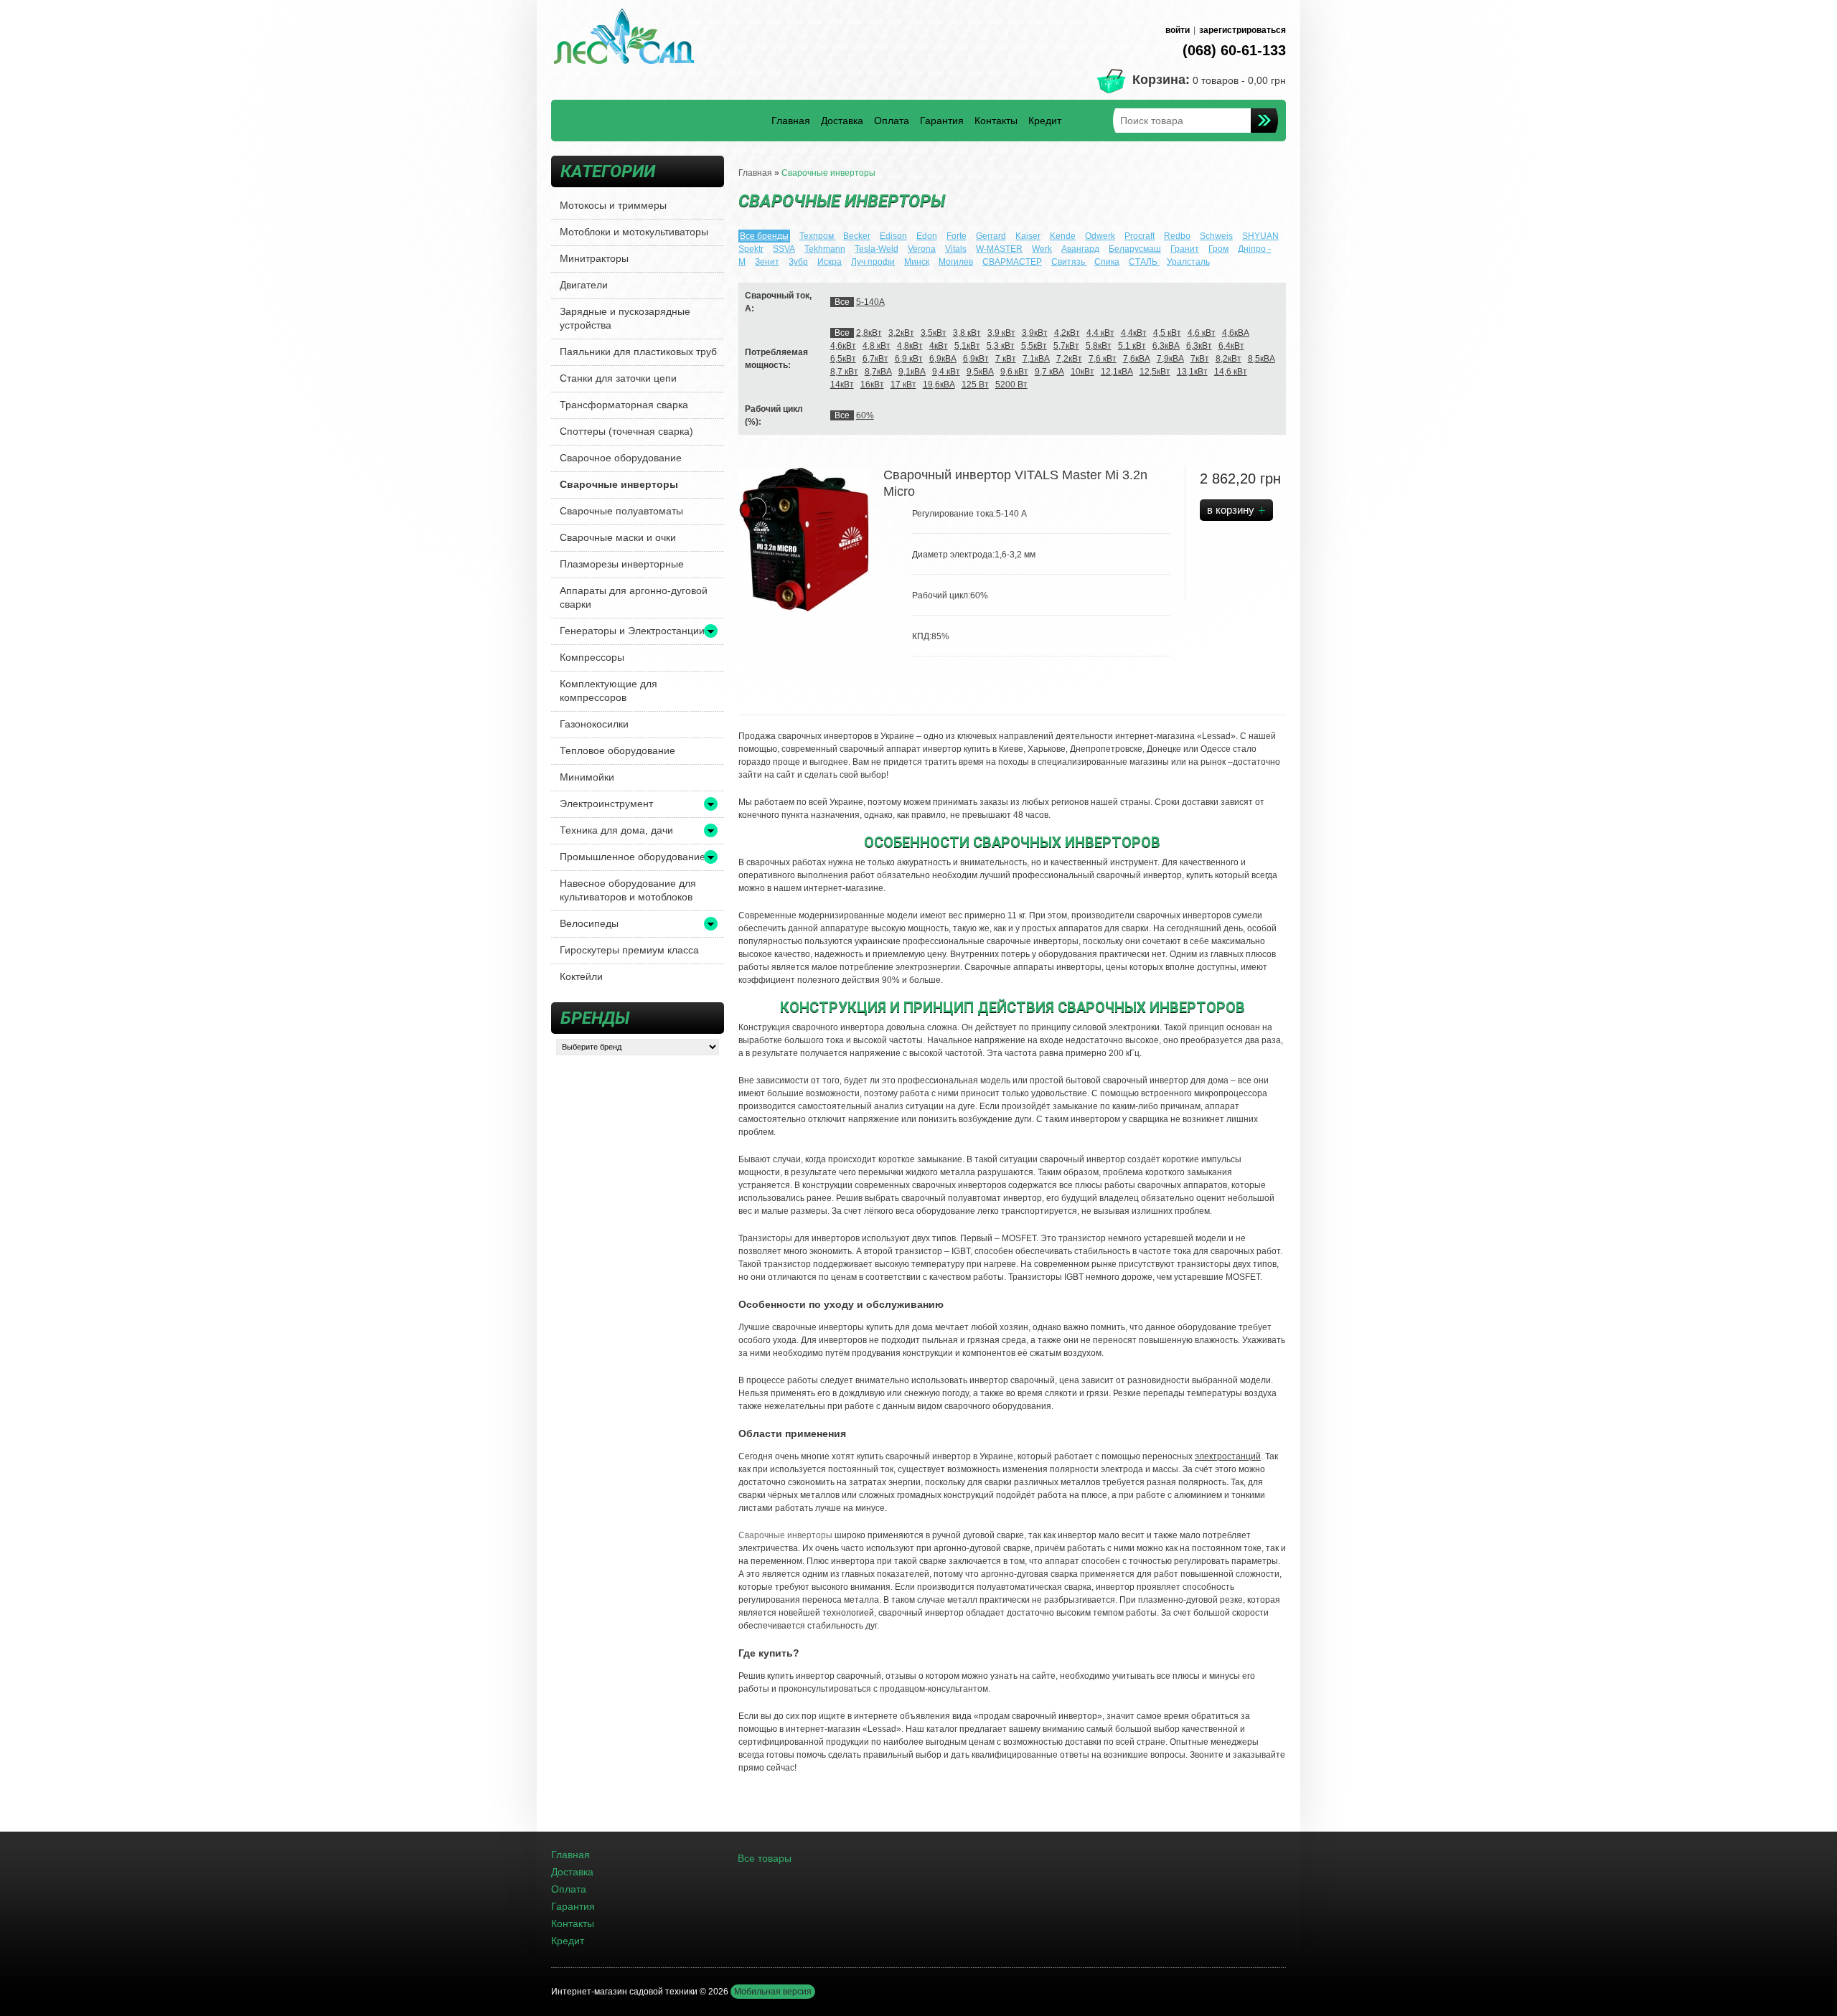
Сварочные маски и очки (618, 537)
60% (865, 415)
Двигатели (584, 285)
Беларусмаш (1135, 249)
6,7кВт (875, 359)
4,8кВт (910, 346)
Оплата (892, 121)
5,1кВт (967, 346)
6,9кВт (976, 359)
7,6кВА (1137, 359)
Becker (857, 236)
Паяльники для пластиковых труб (638, 352)
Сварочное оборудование (621, 458)
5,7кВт (1066, 346)
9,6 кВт (1014, 372)
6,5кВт (843, 359)
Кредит (1045, 121)
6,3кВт (1199, 346)
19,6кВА (939, 385)
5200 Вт (1011, 385)
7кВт (1200, 359)
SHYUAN (1260, 236)
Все (842, 302)
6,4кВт (1231, 346)
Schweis (1216, 236)
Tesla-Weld (877, 249)
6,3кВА (1166, 346)
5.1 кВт (1132, 346)
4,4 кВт (1100, 333)
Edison (893, 236)
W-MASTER (999, 249)
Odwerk (1100, 236)
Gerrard (991, 236)
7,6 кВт (1103, 359)
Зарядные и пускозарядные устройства (625, 318)
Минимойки (587, 777)
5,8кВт (1099, 346)
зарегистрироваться (1242, 30)
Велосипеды (589, 923)
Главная (791, 121)
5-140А (870, 302)
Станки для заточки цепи (618, 378)
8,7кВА (878, 372)
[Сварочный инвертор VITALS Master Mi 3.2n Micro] (804, 539)
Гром (1218, 249)
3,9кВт (1035, 333)
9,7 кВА (1049, 372)
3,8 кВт (967, 333)
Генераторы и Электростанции (632, 631)
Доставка (842, 121)
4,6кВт (843, 346)
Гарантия (942, 121)
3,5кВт (934, 333)
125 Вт (975, 385)
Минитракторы (594, 258)
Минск (917, 262)
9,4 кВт (946, 372)
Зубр (798, 262)
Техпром (818, 236)
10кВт (1082, 372)
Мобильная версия (773, 1992)
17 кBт (903, 385)
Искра (830, 262)
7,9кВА (1170, 359)
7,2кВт (1069, 359)
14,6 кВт (1231, 372)
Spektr (751, 249)
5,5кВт (1034, 346)
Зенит (767, 262)
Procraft (1140, 236)
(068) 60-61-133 (1234, 50)
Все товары (765, 1858)
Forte (957, 236)
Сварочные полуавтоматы (621, 511)
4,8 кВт (877, 346)
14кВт (842, 385)
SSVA (784, 249)
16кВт (872, 385)
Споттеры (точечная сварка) (626, 431)
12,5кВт (1155, 372)
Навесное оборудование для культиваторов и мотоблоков (628, 890)
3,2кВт (901, 333)
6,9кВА (943, 359)
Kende (1063, 236)
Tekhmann (825, 249)
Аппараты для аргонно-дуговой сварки (634, 597)
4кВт (939, 346)
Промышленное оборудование (633, 857)
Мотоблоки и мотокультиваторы (634, 232)
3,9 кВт (1001, 333)
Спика (1107, 262)
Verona (922, 249)
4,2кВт (1067, 333)
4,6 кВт (1202, 333)
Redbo (1177, 236)
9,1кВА (912, 372)
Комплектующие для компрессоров (609, 691)
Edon (927, 236)
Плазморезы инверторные (622, 564)
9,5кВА (980, 372)
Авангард (1080, 249)
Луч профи (873, 262)
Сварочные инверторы (619, 484)
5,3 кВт (1001, 346)
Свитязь (1069, 262)
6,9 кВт (909, 359)
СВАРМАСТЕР (1012, 262)
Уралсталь (1188, 262)
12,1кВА (1117, 372)
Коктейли (581, 976)
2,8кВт (869, 333)
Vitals (956, 249)
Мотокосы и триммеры (613, 205)
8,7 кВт (844, 372)
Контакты (996, 121)
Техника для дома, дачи (616, 830)
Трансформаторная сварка (624, 405)
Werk (1042, 249)
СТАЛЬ (1144, 262)
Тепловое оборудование (617, 750)
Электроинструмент (606, 804)
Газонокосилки (594, 724)
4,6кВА (1236, 333)
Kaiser (1028, 236)
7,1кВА (1036, 359)
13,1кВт (1192, 372)
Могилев (956, 262)
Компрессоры (592, 657)
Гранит (1185, 249)
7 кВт (1006, 359)
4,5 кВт (1167, 333)
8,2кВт (1228, 359)
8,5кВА (1262, 359)
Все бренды (764, 236)
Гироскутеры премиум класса (629, 950)
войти (1178, 30)
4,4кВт (1134, 333)
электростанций (1228, 1456)
